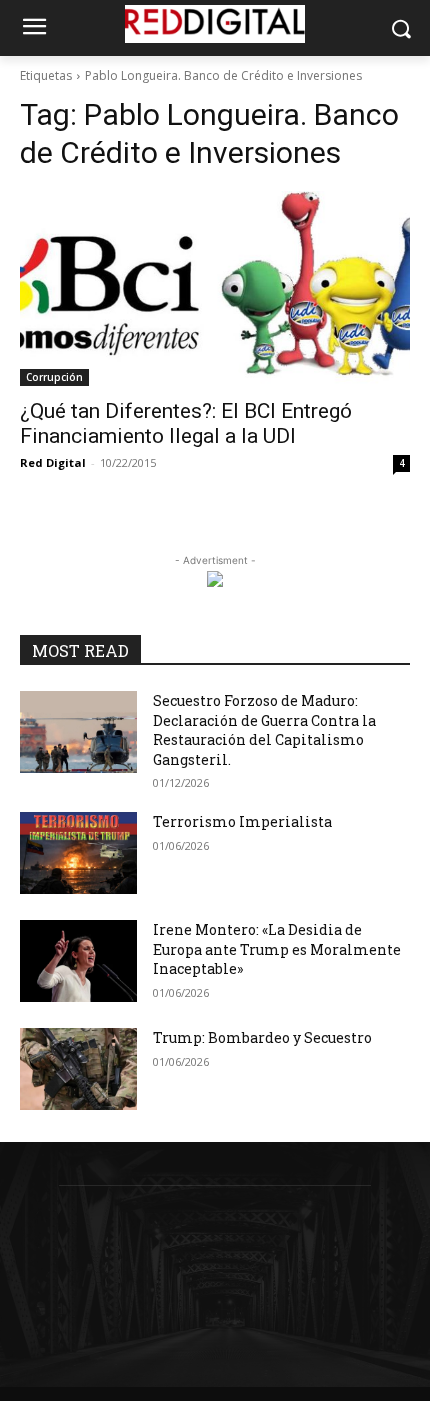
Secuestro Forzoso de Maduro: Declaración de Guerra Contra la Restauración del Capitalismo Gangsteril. (264, 730)
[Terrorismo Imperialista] (78, 853)
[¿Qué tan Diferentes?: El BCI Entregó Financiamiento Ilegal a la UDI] (215, 288)
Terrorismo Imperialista (242, 821)
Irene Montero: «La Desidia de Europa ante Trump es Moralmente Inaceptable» (277, 949)
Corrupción (54, 377)
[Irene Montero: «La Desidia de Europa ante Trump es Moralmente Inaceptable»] (78, 961)
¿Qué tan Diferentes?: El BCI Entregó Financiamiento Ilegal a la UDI (186, 423)
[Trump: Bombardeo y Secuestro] (78, 1069)
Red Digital (53, 462)
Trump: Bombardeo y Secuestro (262, 1037)
